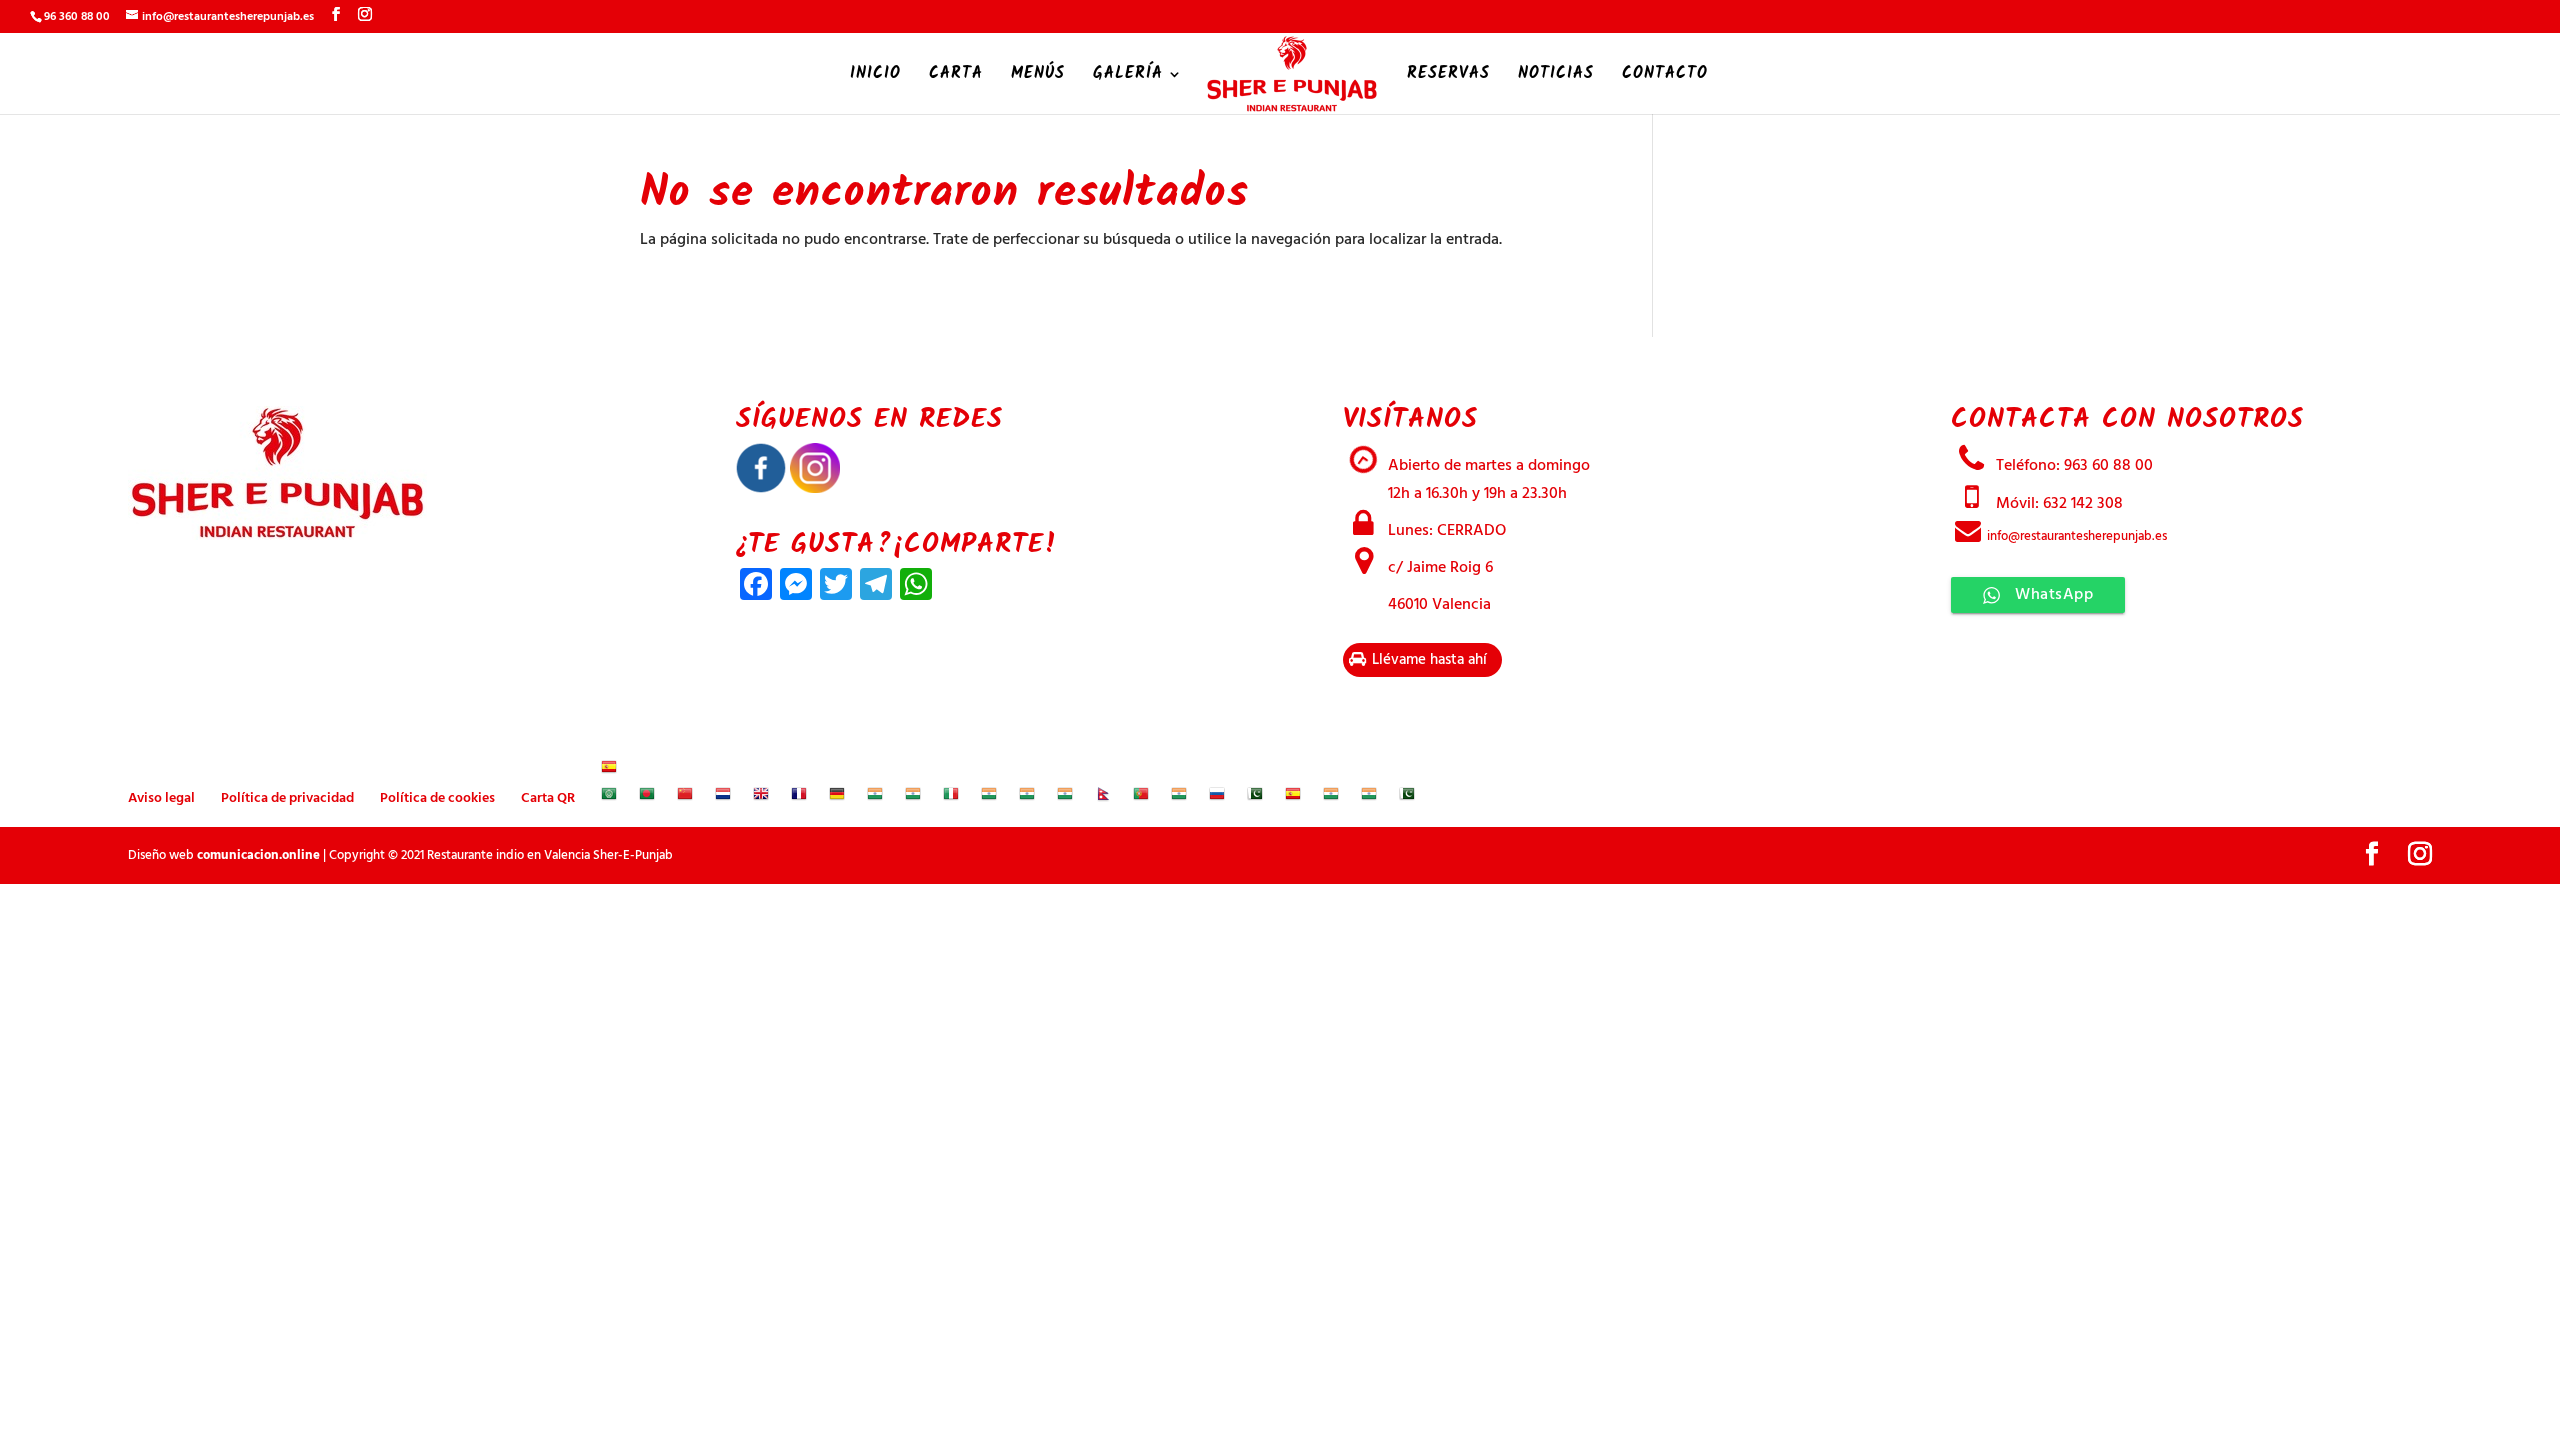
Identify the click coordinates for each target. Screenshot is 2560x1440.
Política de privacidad (287, 798)
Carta (956, 76)
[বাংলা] (647, 798)
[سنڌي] (1255, 798)
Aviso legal (161, 798)
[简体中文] (685, 798)
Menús (1038, 76)
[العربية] (609, 798)
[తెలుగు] (1369, 798)
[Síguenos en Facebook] (761, 489)
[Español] (609, 771)
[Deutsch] (837, 798)
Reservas (1448, 76)
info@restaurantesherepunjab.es (2075, 536)
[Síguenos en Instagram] (815, 489)
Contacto (1665, 76)
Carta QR (548, 798)
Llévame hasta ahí (1427, 660)
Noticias (1556, 76)
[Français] (799, 798)
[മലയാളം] (1027, 798)
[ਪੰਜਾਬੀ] (1179, 798)
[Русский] (1217, 798)
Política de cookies (437, 798)
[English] (761, 798)
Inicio (875, 76)
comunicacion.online (258, 855)
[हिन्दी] (913, 798)
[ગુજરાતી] (875, 798)
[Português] (1141, 798)
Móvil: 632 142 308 (2057, 504)
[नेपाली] (1103, 798)
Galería (1128, 76)
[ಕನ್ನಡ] (989, 798)
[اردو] (1407, 798)
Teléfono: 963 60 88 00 (2072, 466)
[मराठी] (1065, 798)
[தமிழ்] (1331, 798)
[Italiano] (951, 798)
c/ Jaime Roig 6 (1438, 568)
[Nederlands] (723, 798)
